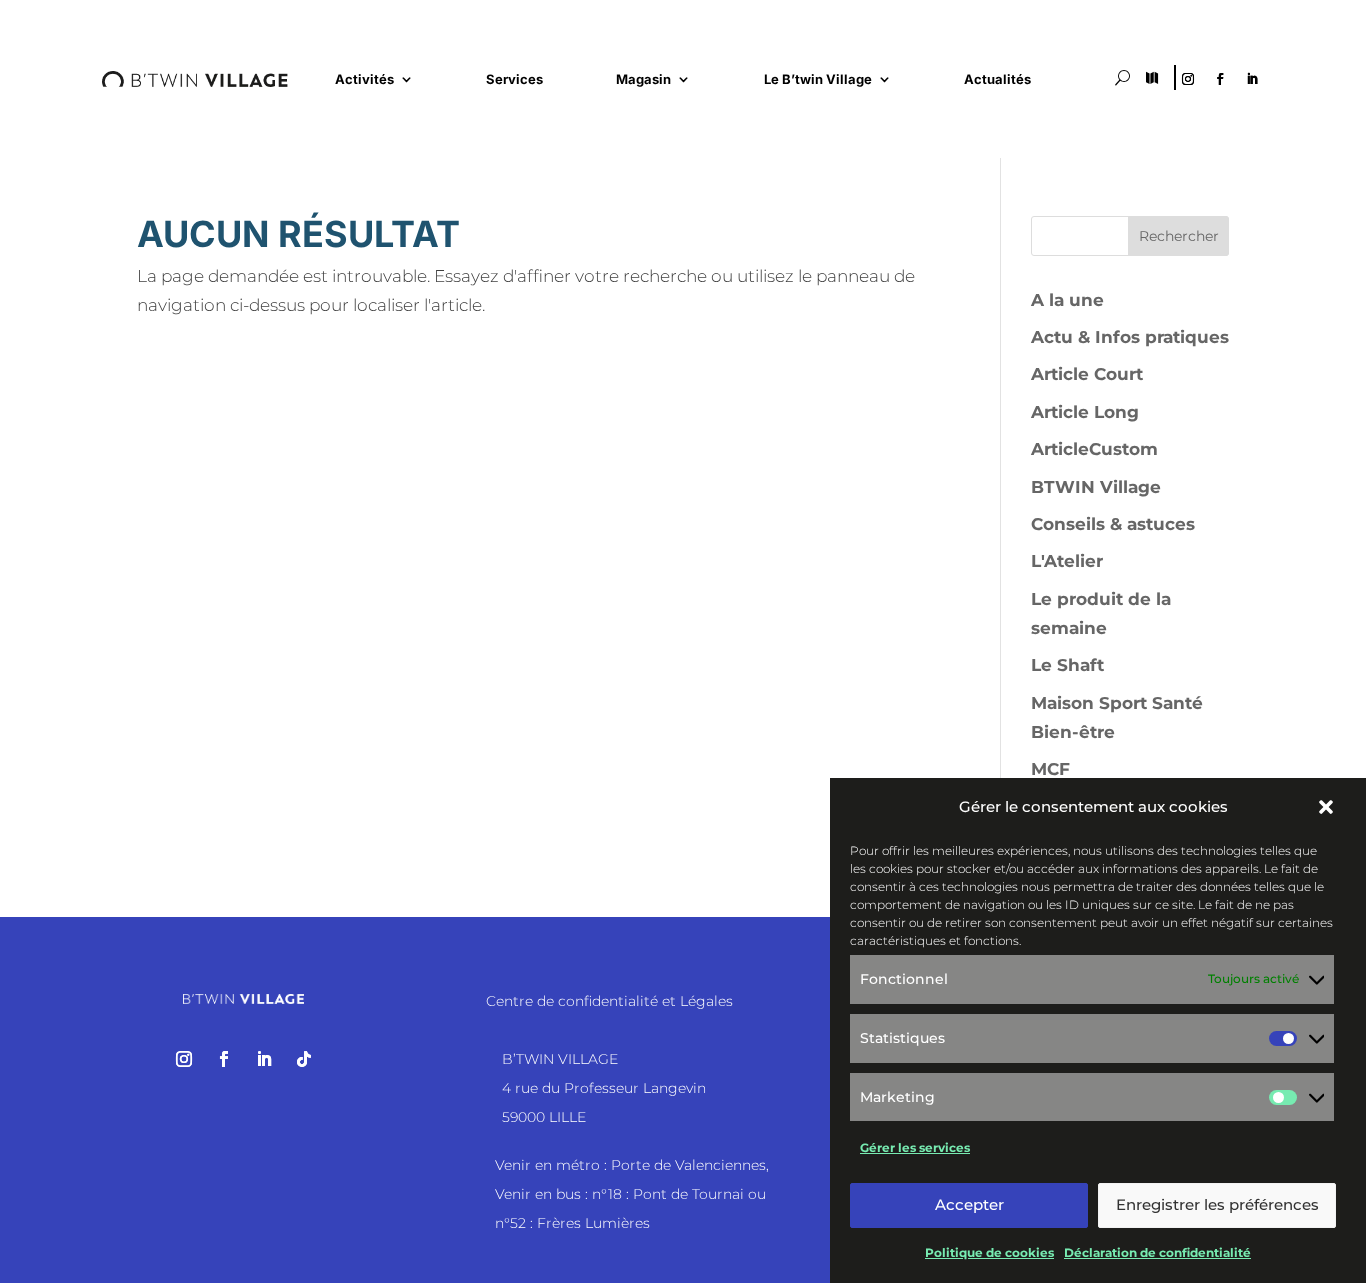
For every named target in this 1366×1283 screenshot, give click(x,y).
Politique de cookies (989, 1252)
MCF (1050, 769)
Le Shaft (1067, 665)
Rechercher (1179, 236)
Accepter (969, 1204)
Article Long (1085, 412)
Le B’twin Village (818, 79)
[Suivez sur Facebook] (1220, 79)
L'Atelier (1067, 561)
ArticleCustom (1094, 449)
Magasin (643, 79)
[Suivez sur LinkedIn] (1252, 79)
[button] (1326, 807)
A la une (1067, 300)
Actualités (997, 79)
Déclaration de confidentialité (1157, 1252)
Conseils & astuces (1113, 524)
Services (514, 79)
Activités (364, 79)
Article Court (1087, 374)
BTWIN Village (1096, 487)
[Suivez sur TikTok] (304, 1059)
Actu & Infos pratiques (1130, 337)
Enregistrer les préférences (1217, 1204)
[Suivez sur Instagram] (1188, 79)
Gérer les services (915, 1146)
